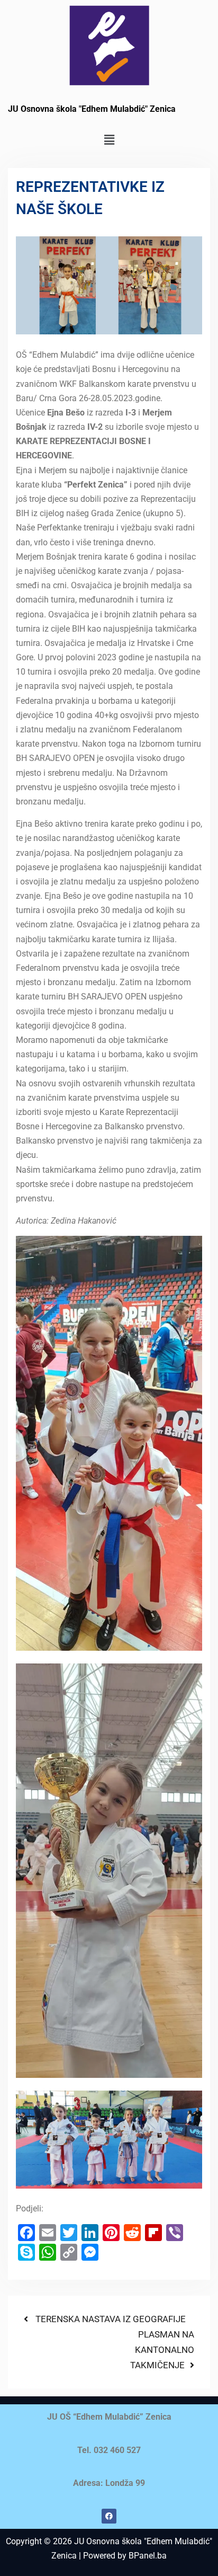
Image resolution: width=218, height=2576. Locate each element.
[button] (109, 140)
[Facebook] (109, 2516)
